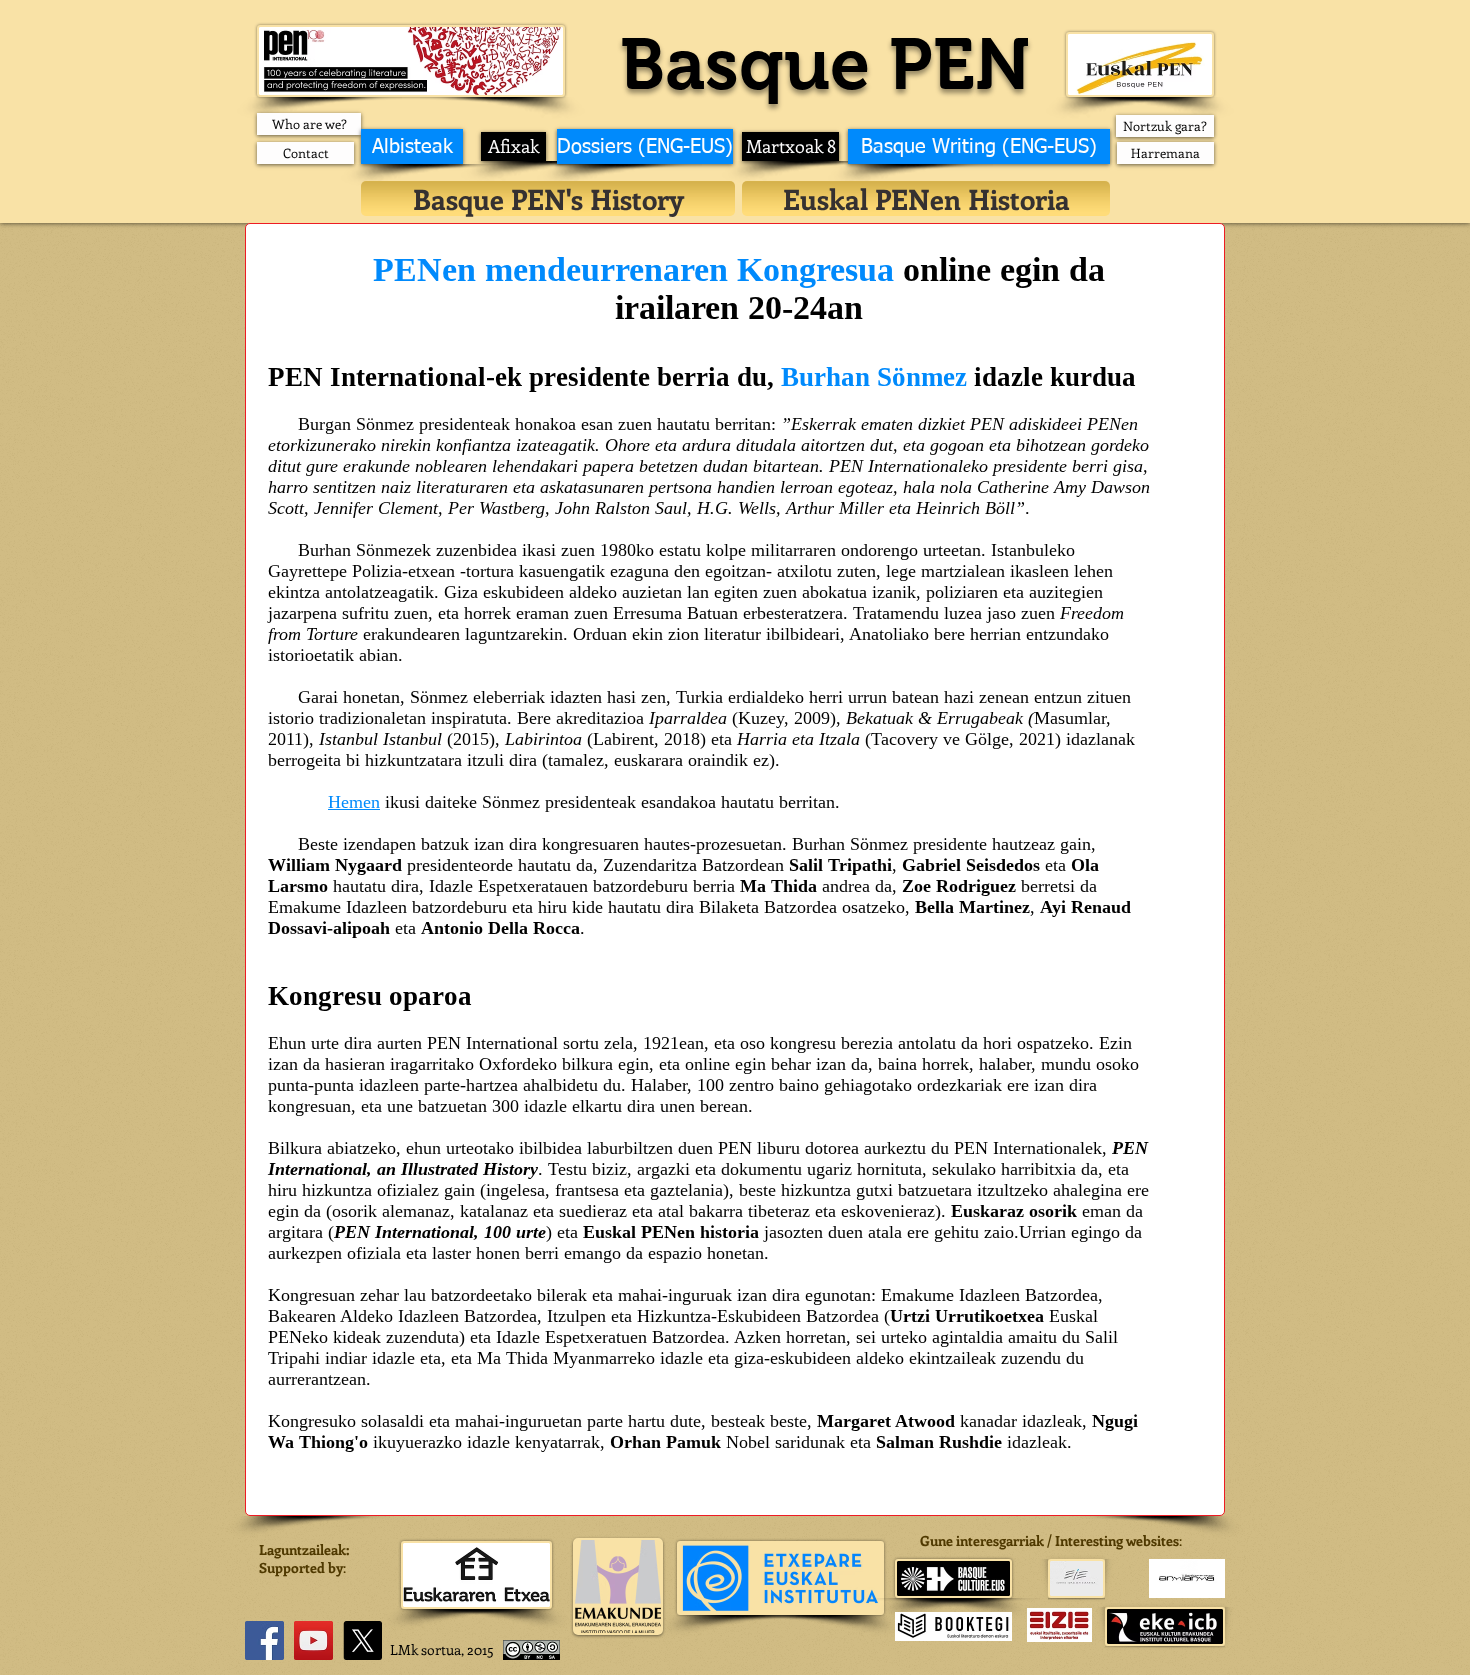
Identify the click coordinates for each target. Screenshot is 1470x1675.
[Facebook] (264, 1640)
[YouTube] (313, 1640)
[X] (362, 1640)
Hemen (354, 802)
